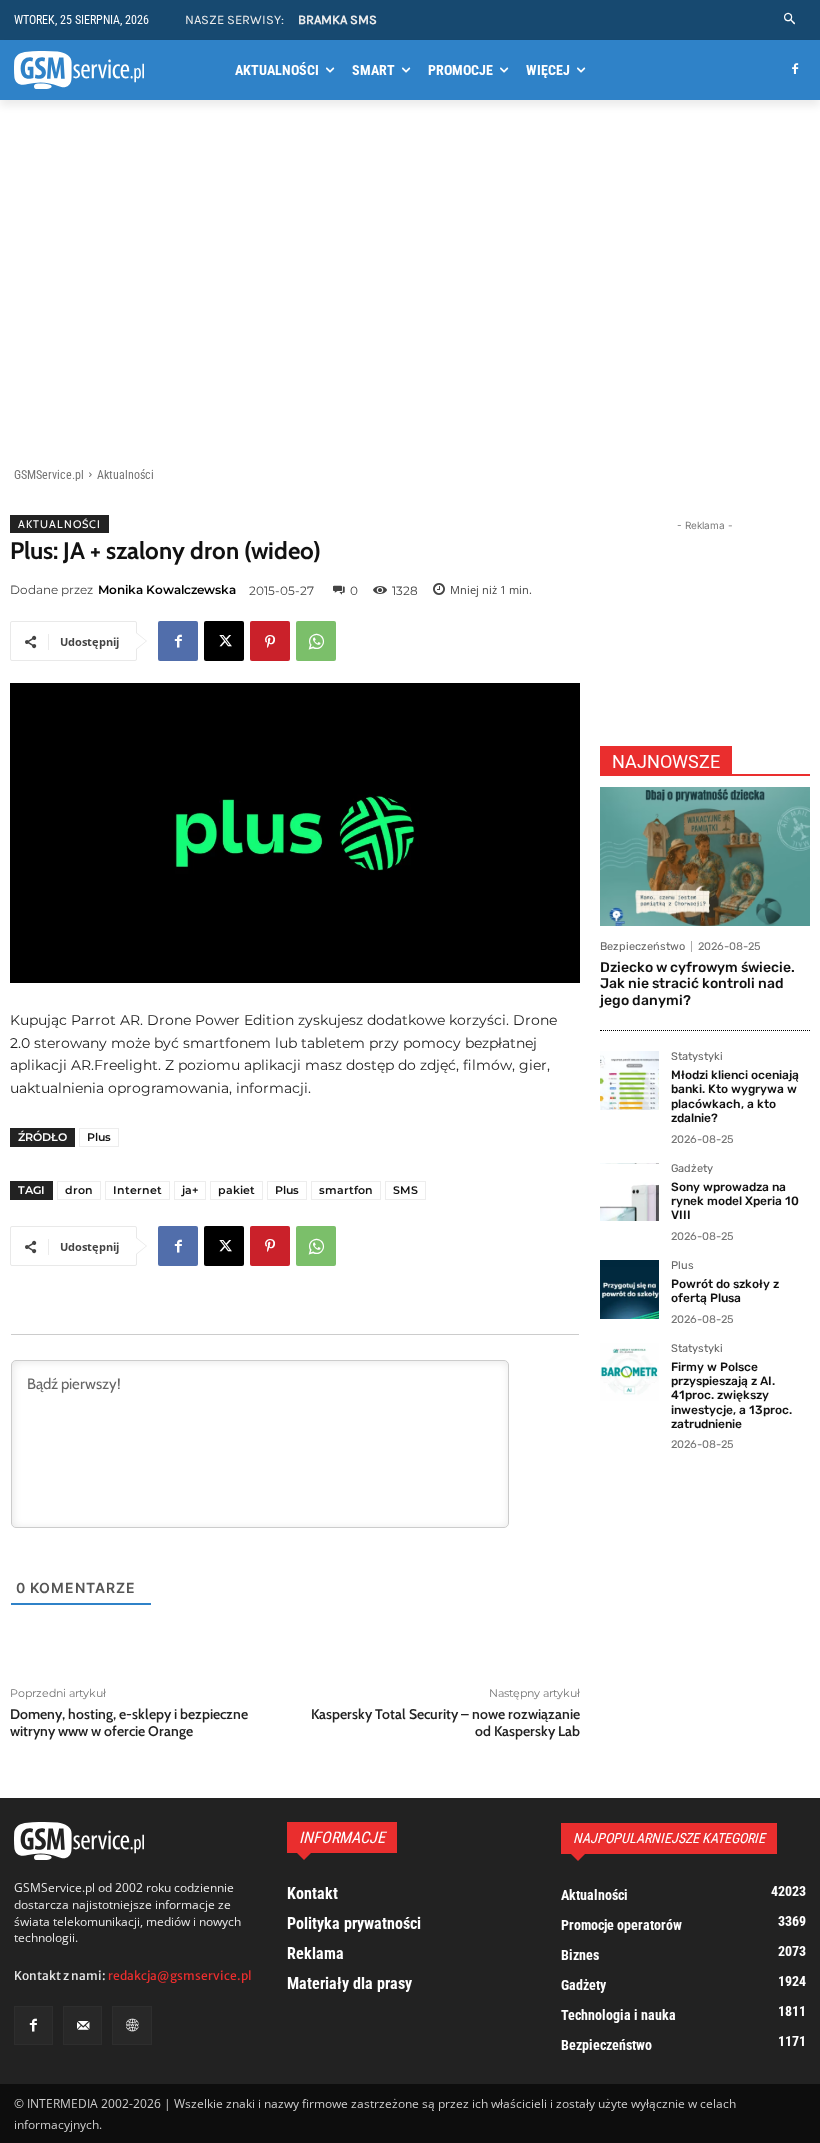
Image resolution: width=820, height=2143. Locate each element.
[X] (224, 641)
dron (79, 1190)
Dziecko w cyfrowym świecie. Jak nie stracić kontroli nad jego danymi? (697, 984)
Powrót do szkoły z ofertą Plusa (725, 1291)
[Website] (131, 2025)
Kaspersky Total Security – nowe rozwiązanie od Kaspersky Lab (445, 1722)
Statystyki (697, 1057)
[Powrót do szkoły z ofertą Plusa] (629, 1289)
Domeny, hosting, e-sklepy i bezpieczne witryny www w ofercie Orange (129, 1722)
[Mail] (82, 2025)
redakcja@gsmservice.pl (180, 1975)
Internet (137, 1190)
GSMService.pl (49, 475)
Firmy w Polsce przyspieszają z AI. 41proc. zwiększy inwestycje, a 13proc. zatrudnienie (731, 1396)
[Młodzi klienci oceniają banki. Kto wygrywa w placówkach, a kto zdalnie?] (629, 1080)
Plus (99, 1137)
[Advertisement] (410, 287)
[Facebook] (794, 70)
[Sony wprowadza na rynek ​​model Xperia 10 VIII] (629, 1192)
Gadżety (692, 1169)
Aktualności (125, 475)
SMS (405, 1190)
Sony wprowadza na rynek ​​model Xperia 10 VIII (735, 1201)
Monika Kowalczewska (167, 589)
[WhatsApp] (316, 641)
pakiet (236, 1190)
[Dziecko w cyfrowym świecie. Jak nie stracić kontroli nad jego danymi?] (705, 856)
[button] (790, 19)
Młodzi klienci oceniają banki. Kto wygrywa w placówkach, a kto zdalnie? (735, 1096)
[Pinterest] (270, 641)
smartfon (346, 1190)
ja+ (190, 1190)
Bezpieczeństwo (642, 946)
